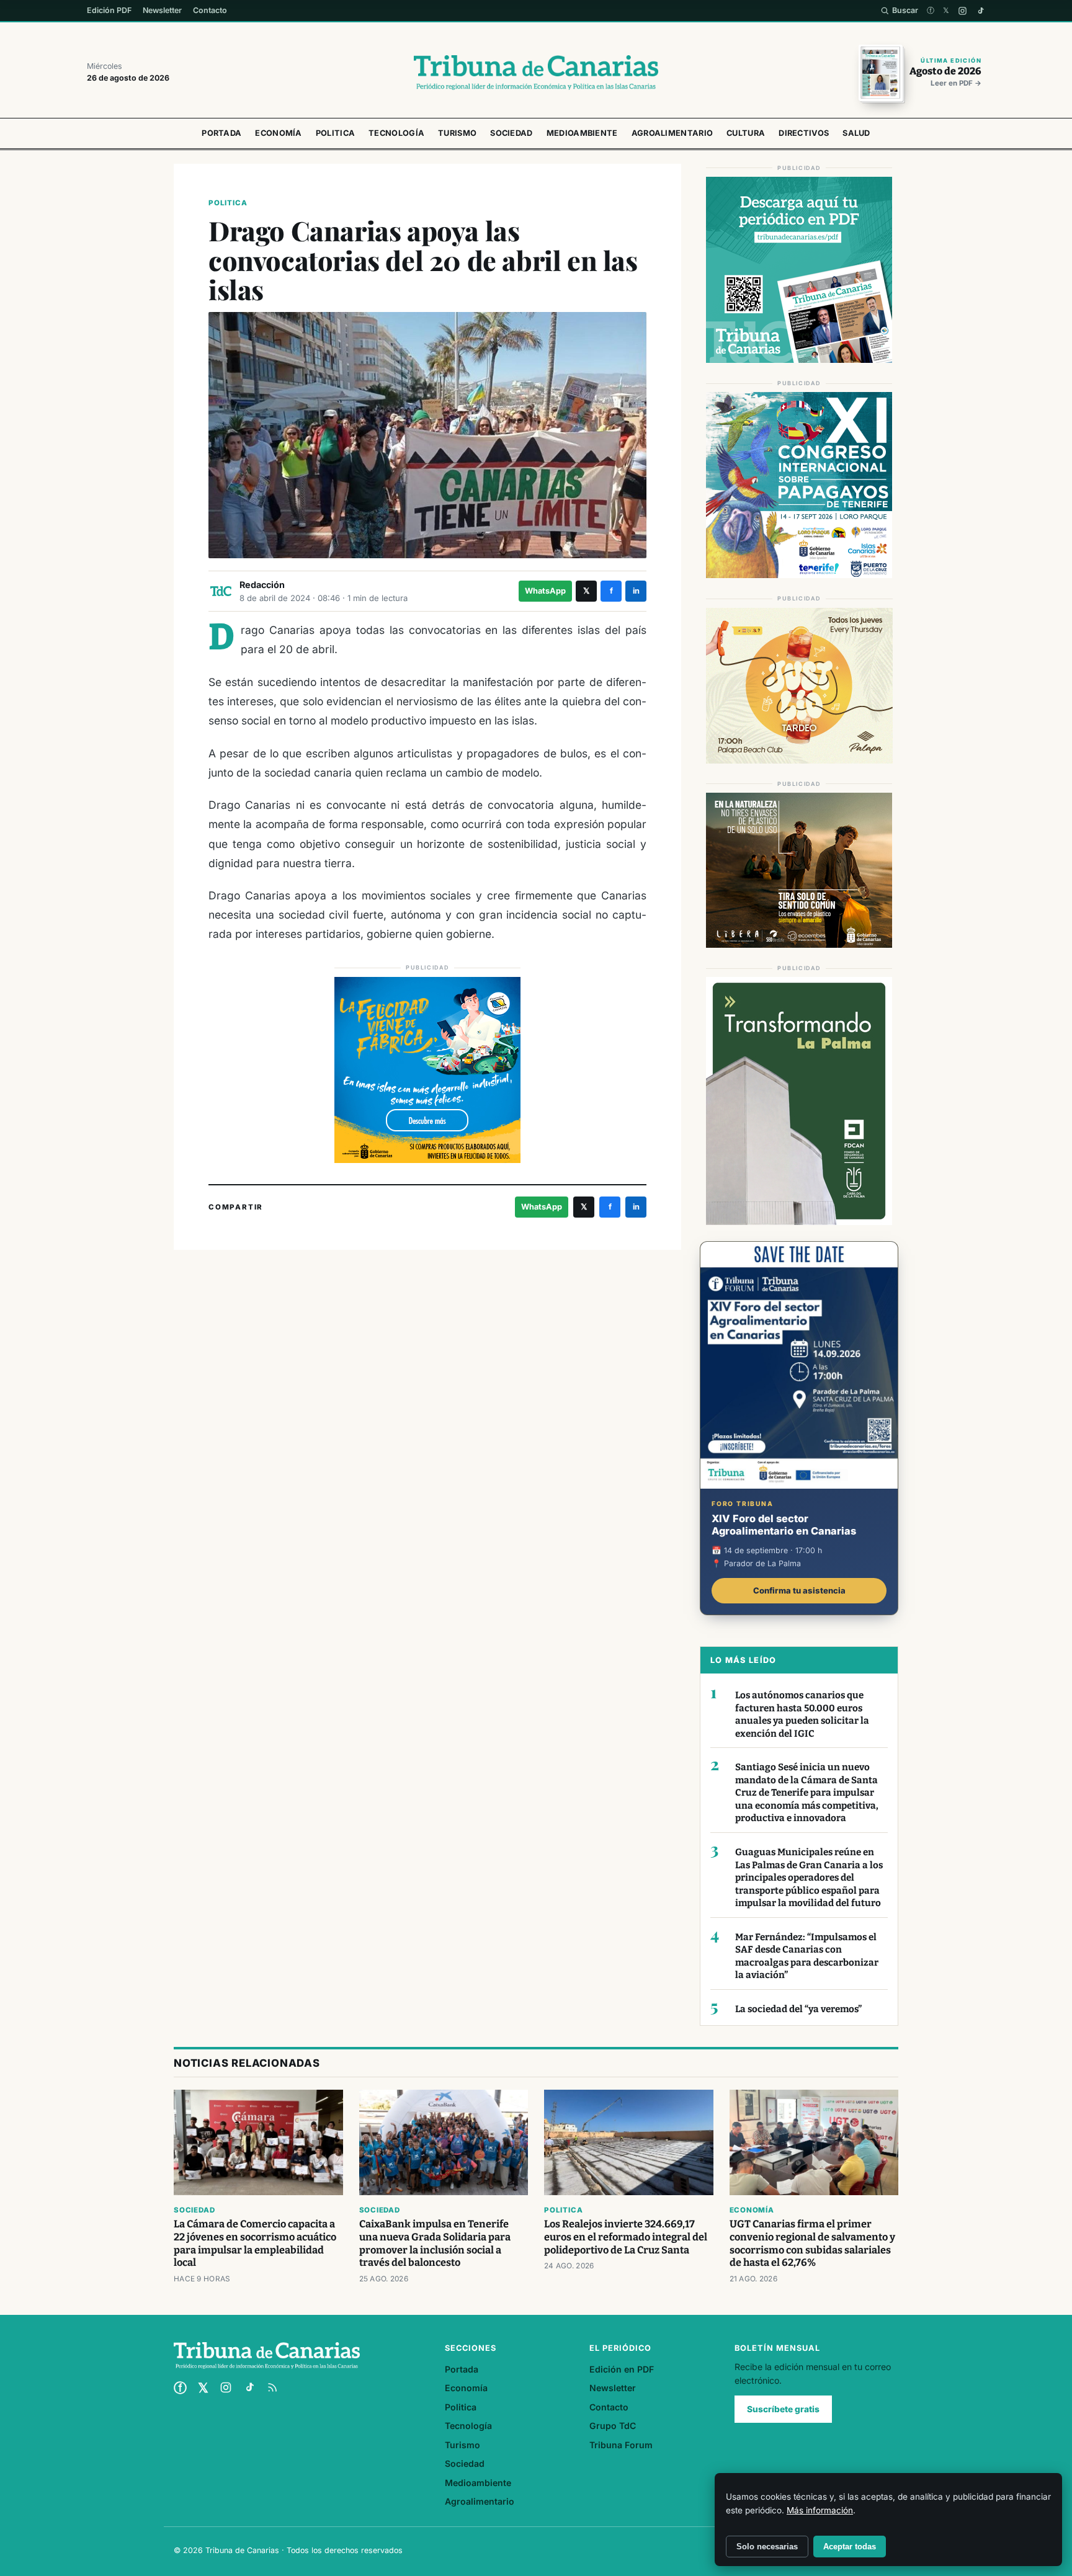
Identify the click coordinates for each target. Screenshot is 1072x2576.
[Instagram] (963, 11)
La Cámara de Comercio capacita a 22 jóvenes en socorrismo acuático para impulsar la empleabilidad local (255, 2244)
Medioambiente (582, 133)
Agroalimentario (672, 133)
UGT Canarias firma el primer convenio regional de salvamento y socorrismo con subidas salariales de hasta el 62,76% (812, 2244)
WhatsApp (545, 591)
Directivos (804, 133)
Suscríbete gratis (783, 2409)
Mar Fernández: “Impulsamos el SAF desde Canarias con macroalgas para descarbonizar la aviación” (807, 1956)
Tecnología (396, 133)
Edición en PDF (622, 2369)
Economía (278, 133)
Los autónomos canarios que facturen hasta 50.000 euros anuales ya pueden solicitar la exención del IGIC (802, 1714)
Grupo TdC (613, 2426)
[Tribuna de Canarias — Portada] (536, 73)
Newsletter (162, 10)
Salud (856, 133)
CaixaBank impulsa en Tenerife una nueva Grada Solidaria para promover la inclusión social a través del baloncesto (435, 2244)
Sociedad (511, 133)
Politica (335, 133)
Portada (221, 133)
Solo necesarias (767, 2547)
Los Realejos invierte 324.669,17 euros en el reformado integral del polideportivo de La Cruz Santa (626, 2237)
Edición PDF (109, 10)
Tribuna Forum (621, 2445)
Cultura (746, 133)
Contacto (210, 10)
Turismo (457, 133)
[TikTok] (980, 11)
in (636, 591)
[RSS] (272, 2387)
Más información (820, 2510)
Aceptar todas (850, 2547)
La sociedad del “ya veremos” (798, 2009)
